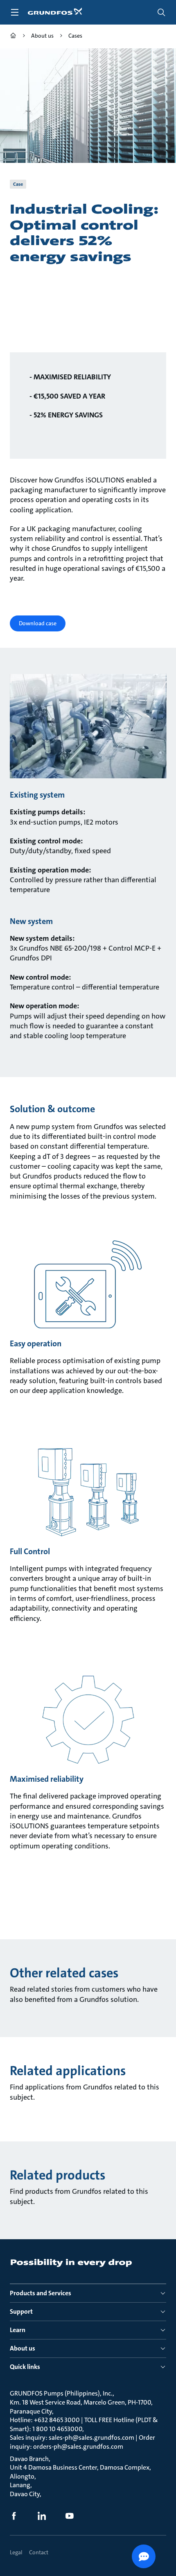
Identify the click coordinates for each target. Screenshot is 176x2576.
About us (23, 2348)
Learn (18, 2330)
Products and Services (41, 2293)
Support (21, 2311)
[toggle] (15, 12)
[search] (161, 12)
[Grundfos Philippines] (13, 37)
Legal (16, 2552)
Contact (39, 2552)
